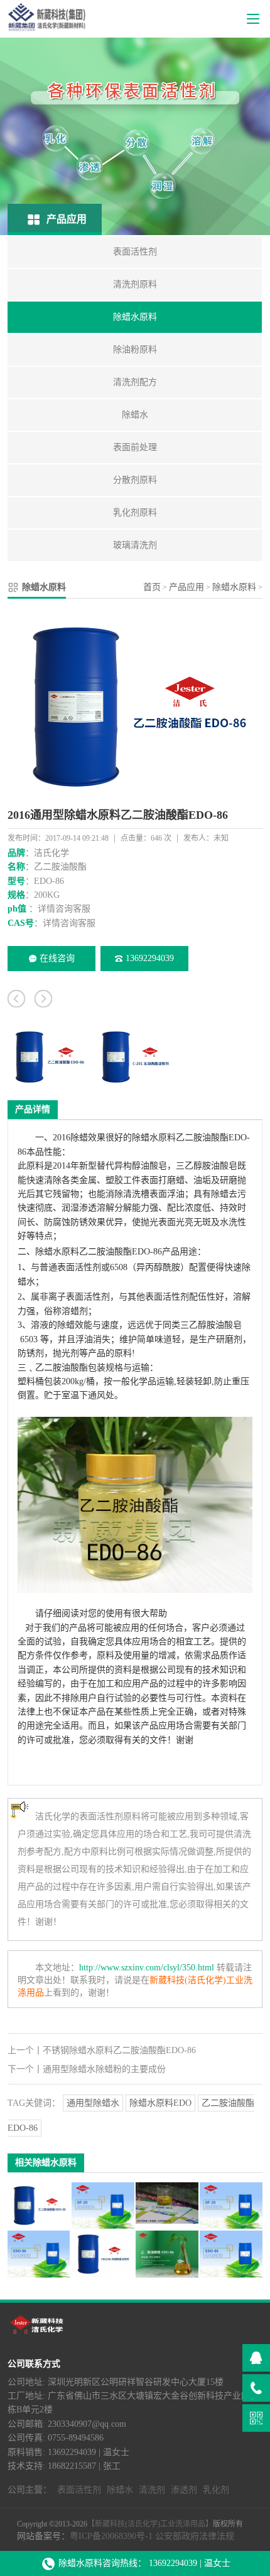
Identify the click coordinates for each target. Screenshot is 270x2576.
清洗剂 (152, 2490)
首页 (152, 587)
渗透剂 (184, 2490)
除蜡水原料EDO (160, 2103)
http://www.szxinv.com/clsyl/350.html (147, 1968)
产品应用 (186, 587)
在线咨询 (57, 958)
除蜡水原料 (234, 587)
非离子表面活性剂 (75, 1297)
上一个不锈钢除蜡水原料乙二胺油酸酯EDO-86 (102, 2050)
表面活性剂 (79, 1267)
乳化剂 (216, 2490)
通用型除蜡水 (93, 2103)
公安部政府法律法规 (195, 2536)
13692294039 (150, 958)
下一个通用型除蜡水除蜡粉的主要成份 (87, 2069)
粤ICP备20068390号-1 (111, 2536)
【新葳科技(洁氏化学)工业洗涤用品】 (150, 2524)
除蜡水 (48, 1252)
